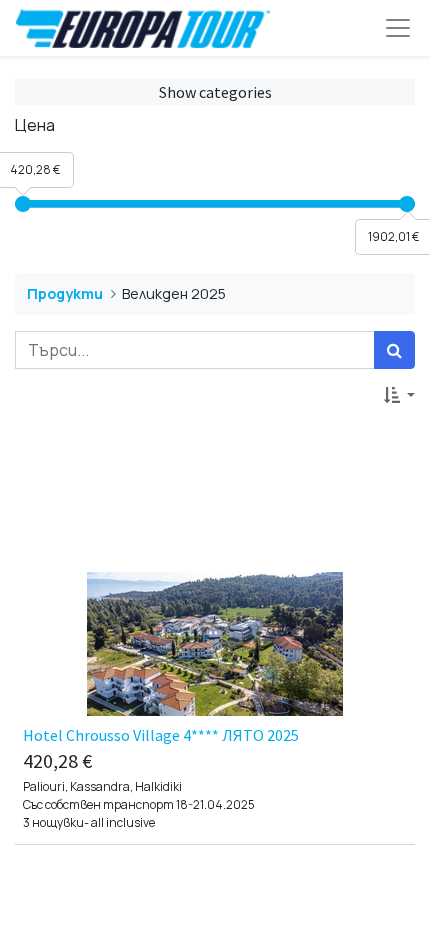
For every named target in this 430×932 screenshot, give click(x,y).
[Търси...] (394, 350)
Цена (35, 125)
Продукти (65, 293)
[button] (399, 395)
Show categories (215, 92)
